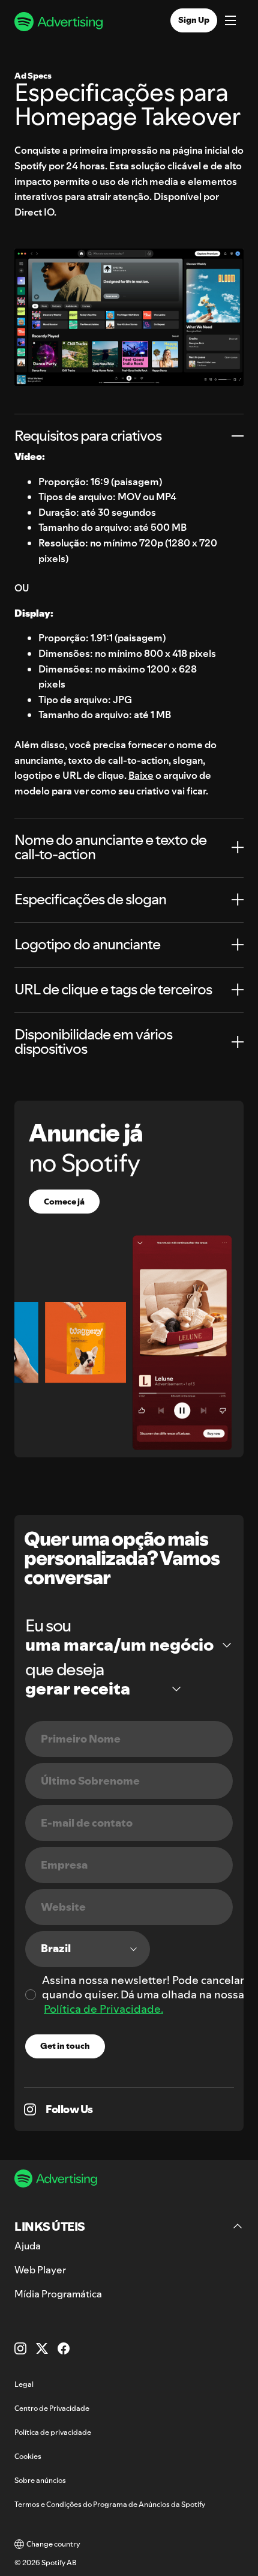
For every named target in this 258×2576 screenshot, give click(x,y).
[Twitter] (42, 2348)
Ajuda (28, 2246)
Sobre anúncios (40, 2480)
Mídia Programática (58, 2294)
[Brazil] (88, 1949)
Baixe (141, 775)
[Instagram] (20, 2348)
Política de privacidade (53, 2432)
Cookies (28, 2456)
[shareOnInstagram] (30, 2109)
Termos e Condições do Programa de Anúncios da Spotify (110, 2504)
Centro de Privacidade (52, 2408)
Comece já (64, 1202)
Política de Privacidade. (103, 2009)
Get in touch (65, 2046)
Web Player (40, 2270)
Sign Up (194, 20)
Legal (24, 2384)
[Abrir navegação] (230, 22)
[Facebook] (64, 2348)
